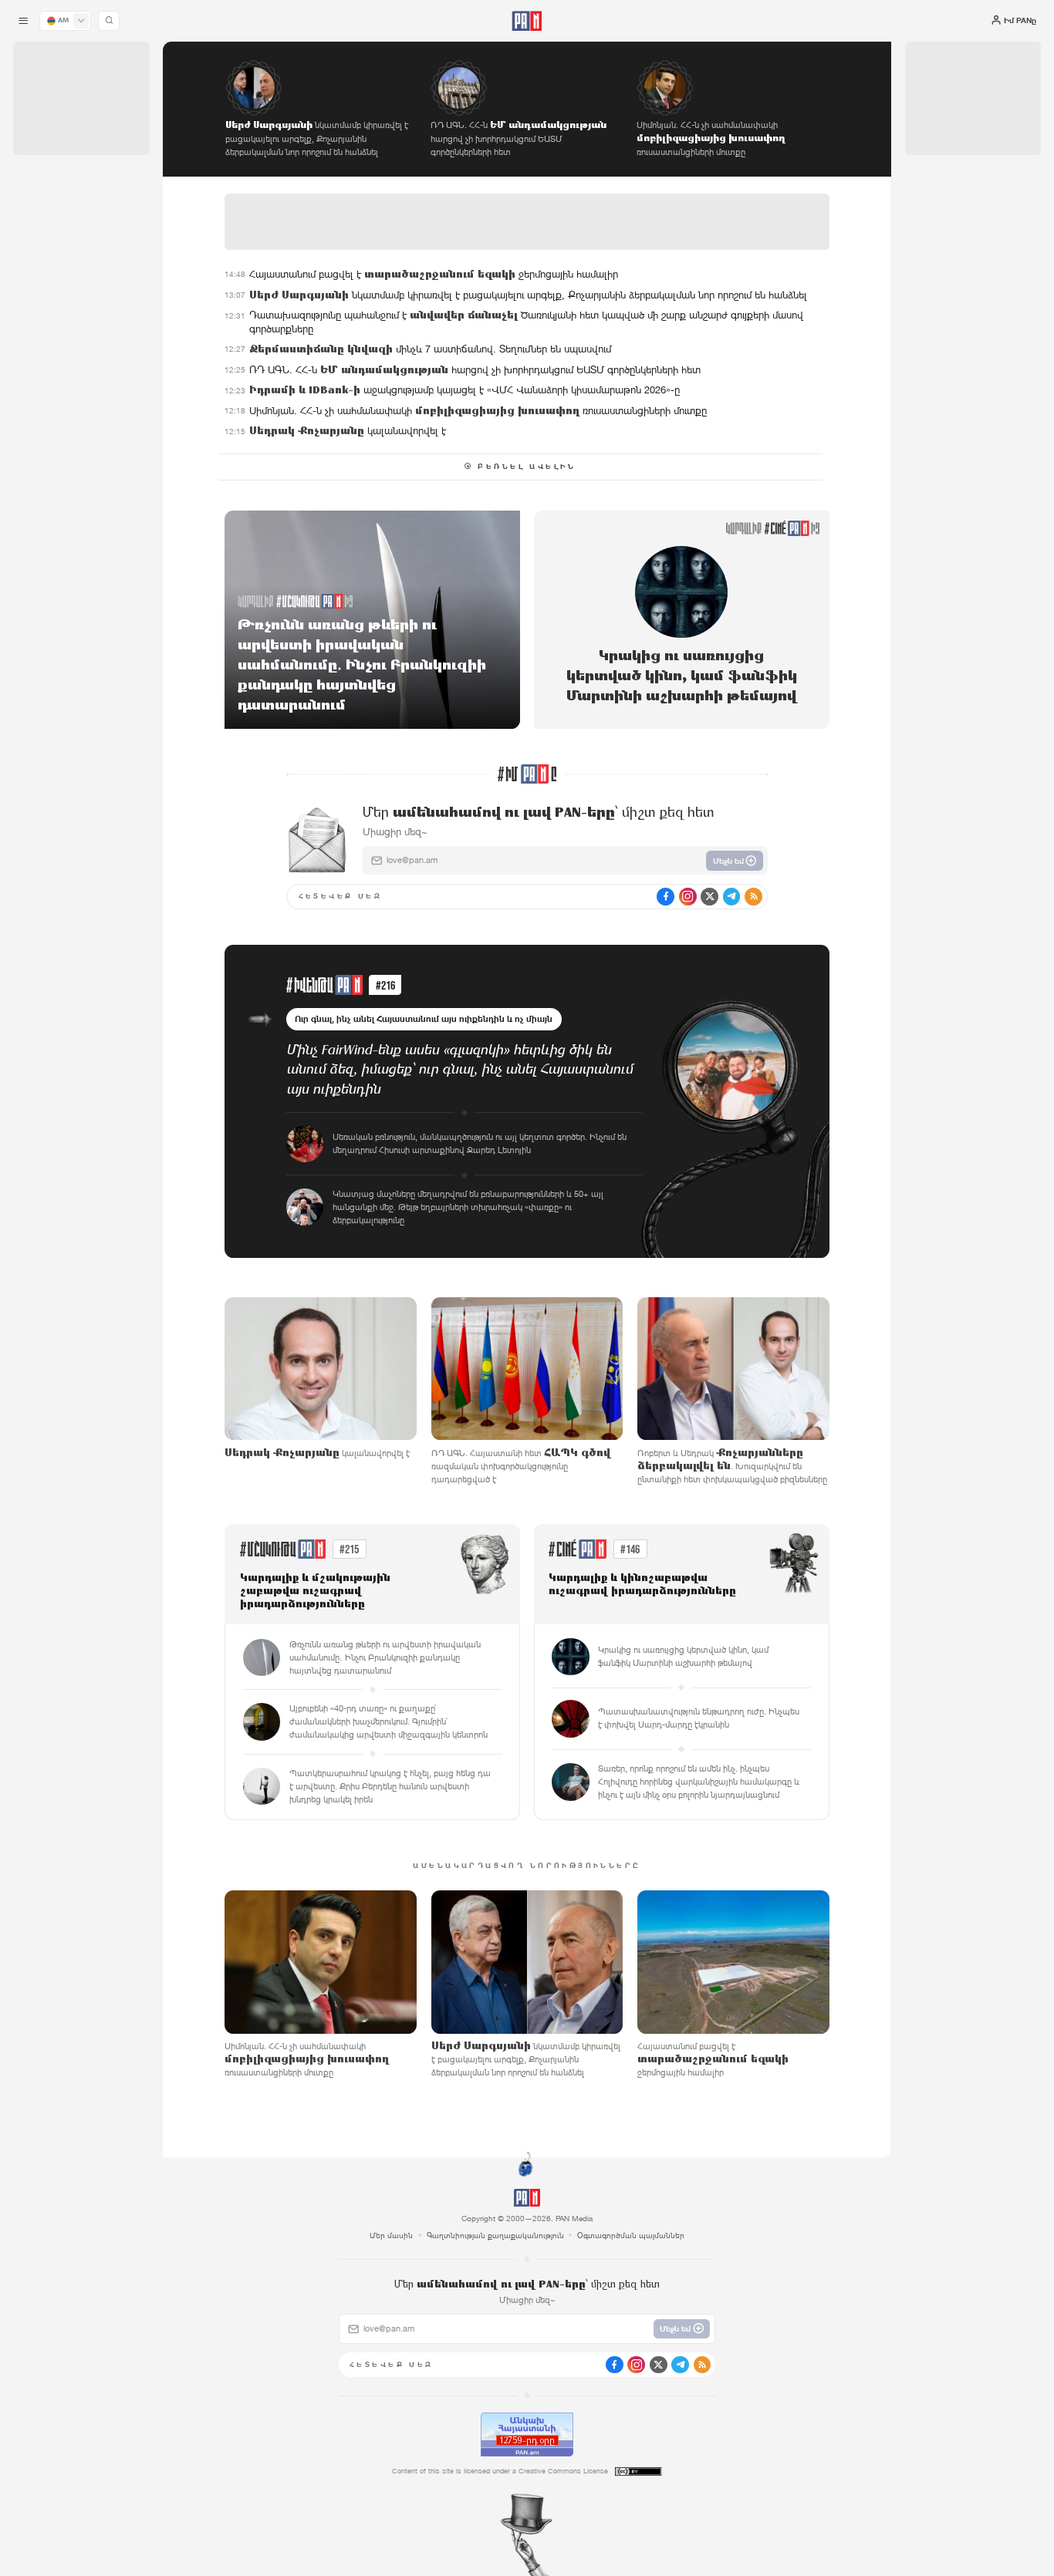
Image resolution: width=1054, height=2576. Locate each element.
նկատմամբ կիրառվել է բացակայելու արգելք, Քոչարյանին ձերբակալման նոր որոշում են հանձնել (528, 295)
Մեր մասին (391, 2235)
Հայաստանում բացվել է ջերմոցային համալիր (434, 274)
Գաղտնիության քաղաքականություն (495, 2235)
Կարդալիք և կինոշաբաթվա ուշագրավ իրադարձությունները (642, 1585)
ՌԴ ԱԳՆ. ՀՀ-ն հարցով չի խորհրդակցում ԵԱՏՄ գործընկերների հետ (475, 370)
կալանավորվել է (348, 431)
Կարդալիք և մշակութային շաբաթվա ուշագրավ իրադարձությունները (315, 1591)
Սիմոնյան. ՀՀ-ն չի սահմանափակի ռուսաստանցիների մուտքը (478, 411)
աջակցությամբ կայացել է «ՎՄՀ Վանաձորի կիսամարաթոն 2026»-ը (465, 390)
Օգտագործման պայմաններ (631, 2235)
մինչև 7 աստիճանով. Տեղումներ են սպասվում (430, 349)
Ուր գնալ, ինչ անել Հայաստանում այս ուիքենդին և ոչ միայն (424, 1019)
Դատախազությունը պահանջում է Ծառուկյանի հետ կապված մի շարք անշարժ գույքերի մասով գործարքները (526, 322)
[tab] (662, 358)
